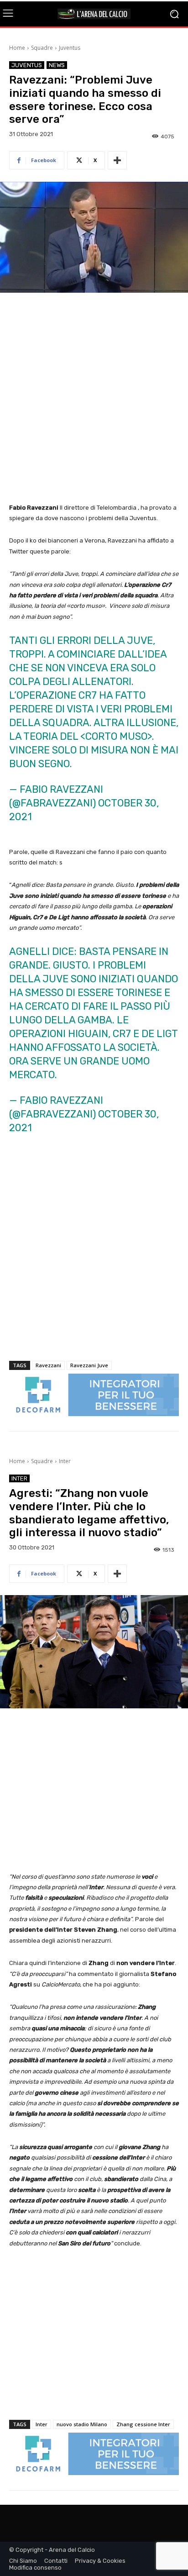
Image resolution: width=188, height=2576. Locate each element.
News (57, 65)
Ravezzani (48, 1365)
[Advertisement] (94, 399)
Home (17, 48)
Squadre (42, 48)
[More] (117, 160)
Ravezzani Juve (89, 1365)
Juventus (70, 48)
